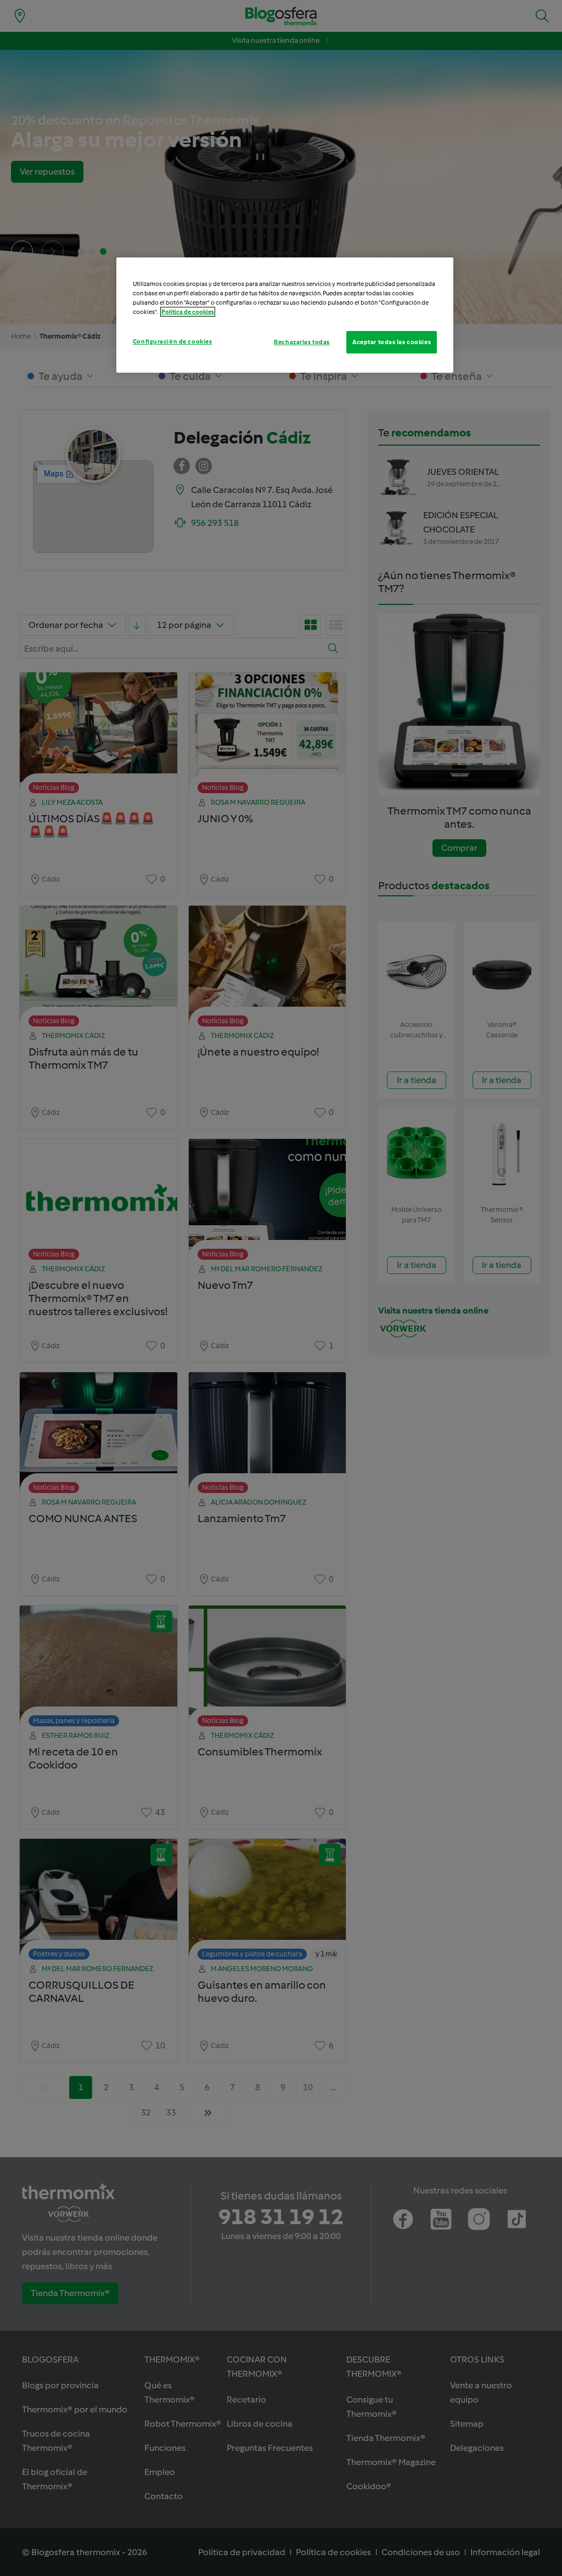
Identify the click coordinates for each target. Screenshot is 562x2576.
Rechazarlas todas (302, 342)
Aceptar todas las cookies (392, 342)
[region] (285, 315)
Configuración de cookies (173, 341)
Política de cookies (188, 312)
